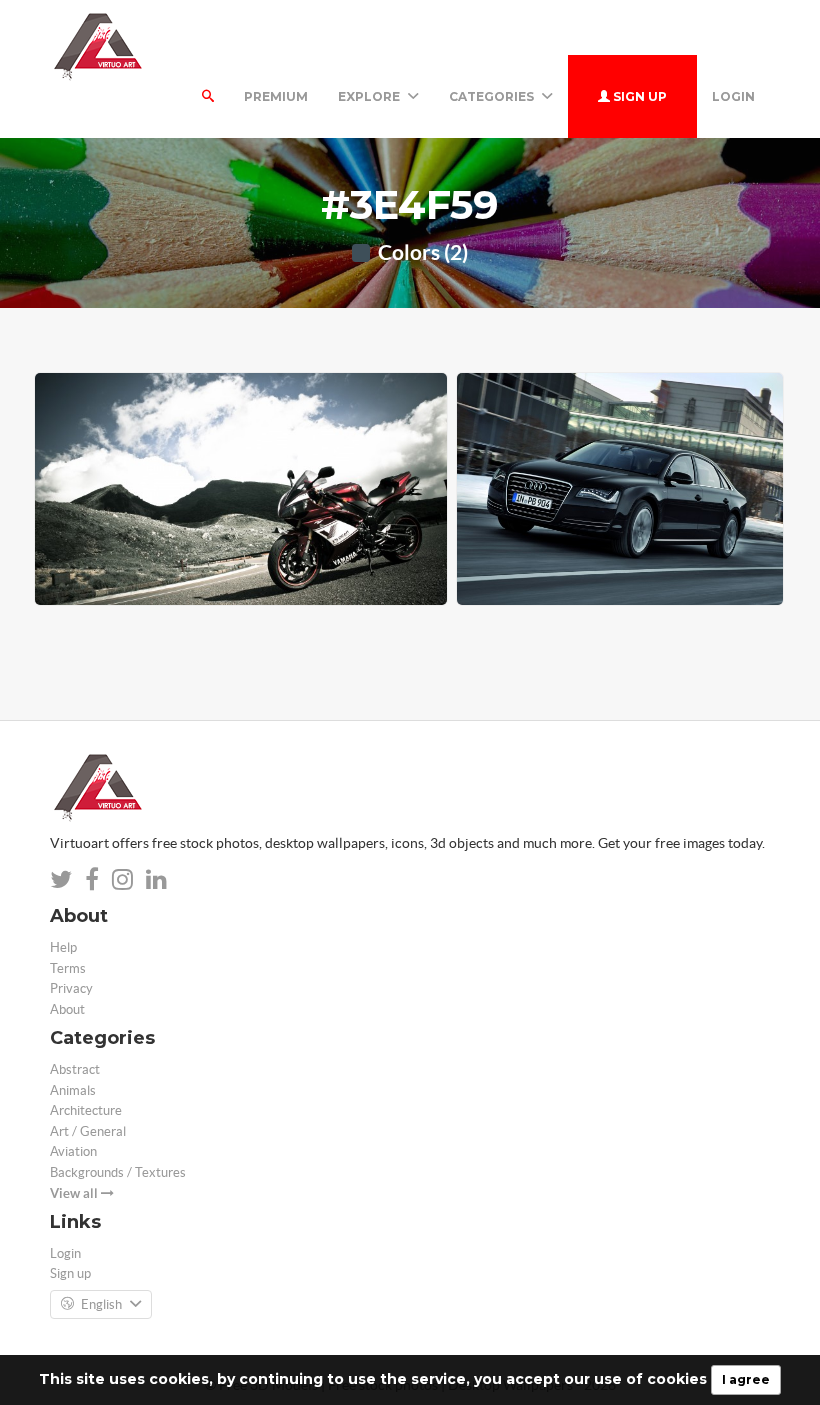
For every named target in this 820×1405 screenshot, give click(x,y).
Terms (68, 968)
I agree (746, 1379)
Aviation (73, 1151)
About (67, 1009)
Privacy (71, 988)
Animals (73, 1090)
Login (733, 96)
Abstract (75, 1069)
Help (63, 947)
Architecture (86, 1110)
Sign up (638, 96)
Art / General (88, 1131)
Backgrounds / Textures (118, 1172)
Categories (493, 96)
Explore (370, 96)
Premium (276, 96)
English (101, 1304)
